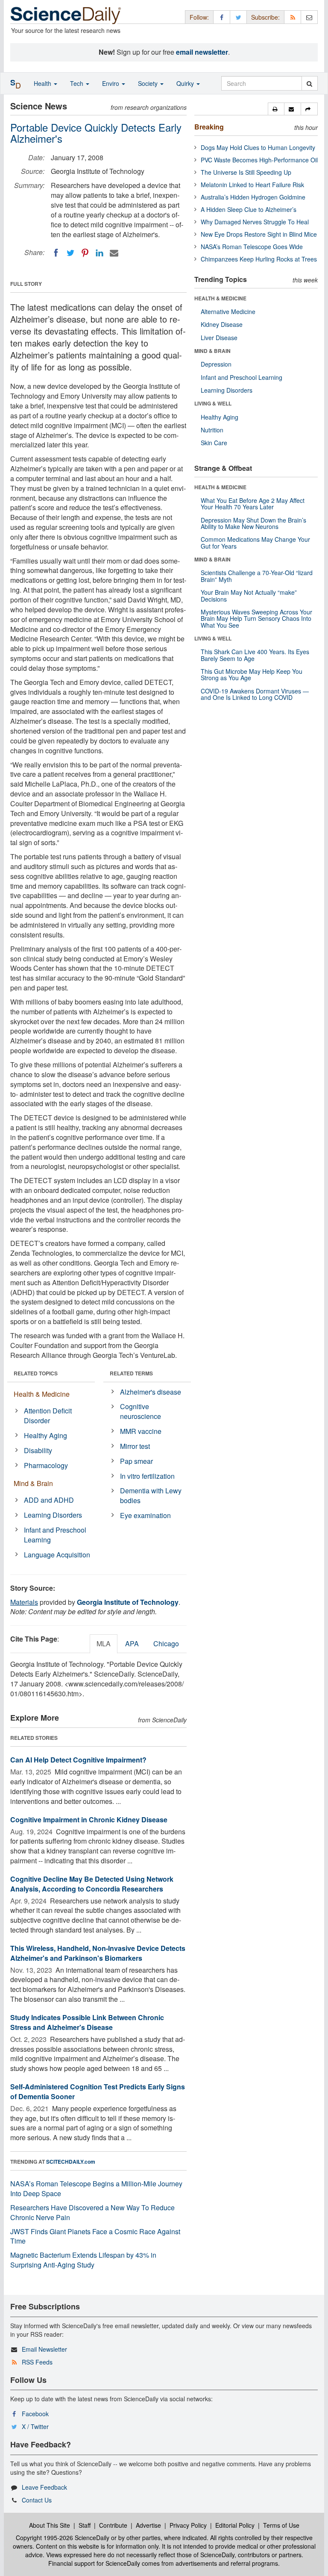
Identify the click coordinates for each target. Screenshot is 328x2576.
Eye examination (145, 1515)
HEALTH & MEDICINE (220, 298)
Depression (216, 364)
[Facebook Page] (222, 17)
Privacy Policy (188, 2525)
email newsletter (202, 52)
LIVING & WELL (213, 403)
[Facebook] (56, 253)
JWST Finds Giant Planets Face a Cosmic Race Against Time (95, 2236)
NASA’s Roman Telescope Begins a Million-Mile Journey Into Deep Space (96, 2188)
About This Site (50, 2525)
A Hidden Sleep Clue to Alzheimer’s (249, 209)
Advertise (148, 2525)
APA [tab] (132, 1643)
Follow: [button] (199, 17)
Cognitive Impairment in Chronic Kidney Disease (89, 1820)
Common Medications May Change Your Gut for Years (255, 542)
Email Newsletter (44, 2349)
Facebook (35, 2414)
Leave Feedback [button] (44, 2487)
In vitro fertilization (147, 1476)
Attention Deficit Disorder (48, 1416)
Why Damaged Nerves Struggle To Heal (255, 222)
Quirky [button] (186, 83)
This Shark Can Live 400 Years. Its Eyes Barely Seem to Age (255, 655)
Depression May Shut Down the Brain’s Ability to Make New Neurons (253, 523)
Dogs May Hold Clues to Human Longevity (258, 147)
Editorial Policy (235, 2525)
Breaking (209, 127)
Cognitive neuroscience (141, 1411)
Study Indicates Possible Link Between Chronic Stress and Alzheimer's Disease (87, 2022)
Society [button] (149, 83)
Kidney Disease (222, 324)
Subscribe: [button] (265, 17)
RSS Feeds (37, 2362)
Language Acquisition (57, 1555)
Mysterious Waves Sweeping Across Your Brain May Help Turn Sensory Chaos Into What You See (256, 618)
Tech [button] (78, 83)
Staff (85, 2525)
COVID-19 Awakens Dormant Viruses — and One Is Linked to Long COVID (255, 694)
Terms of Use (281, 2525)
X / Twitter (35, 2426)
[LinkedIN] (100, 253)
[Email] (114, 253)
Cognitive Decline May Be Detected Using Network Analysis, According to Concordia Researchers (92, 1884)
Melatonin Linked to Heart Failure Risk (252, 185)
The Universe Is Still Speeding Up (246, 172)
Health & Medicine (42, 1394)
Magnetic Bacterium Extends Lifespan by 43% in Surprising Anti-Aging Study (83, 2260)
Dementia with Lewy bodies (151, 1495)
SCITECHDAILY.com (71, 2162)
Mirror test (135, 1446)
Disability (38, 1450)
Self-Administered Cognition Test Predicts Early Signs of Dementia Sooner (98, 2091)
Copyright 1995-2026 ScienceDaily (63, 2538)
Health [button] (43, 83)
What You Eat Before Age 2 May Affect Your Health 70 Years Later (253, 504)
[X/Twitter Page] (238, 17)
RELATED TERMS (131, 1373)
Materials (24, 1602)
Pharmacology (46, 1465)
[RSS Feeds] (293, 17)
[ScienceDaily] (66, 15)
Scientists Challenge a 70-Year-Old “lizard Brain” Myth (257, 576)
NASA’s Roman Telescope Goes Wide (252, 247)
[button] (276, 109)
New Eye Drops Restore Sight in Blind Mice (259, 234)
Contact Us (37, 2500)
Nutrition (212, 430)
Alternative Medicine (228, 311)
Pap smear (136, 1461)
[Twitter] (70, 253)
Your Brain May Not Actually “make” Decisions (249, 595)
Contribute (113, 2525)
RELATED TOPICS (36, 1373)
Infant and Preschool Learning (55, 1535)
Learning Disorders (53, 1515)
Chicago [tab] (166, 1643)
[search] (309, 83)
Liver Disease (219, 338)
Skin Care (214, 443)
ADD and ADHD (49, 1500)
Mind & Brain (33, 1483)
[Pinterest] (85, 253)
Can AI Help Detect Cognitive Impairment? (78, 1760)
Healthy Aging (45, 1435)
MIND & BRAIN (212, 351)
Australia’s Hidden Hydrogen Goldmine (253, 197)
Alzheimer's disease (151, 1392)
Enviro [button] (111, 83)
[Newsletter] (309, 17)
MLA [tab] (104, 1643)
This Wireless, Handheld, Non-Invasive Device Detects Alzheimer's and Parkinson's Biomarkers (98, 1953)
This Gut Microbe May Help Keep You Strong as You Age (252, 674)
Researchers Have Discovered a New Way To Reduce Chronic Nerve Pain (92, 2212)
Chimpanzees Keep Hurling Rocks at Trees (259, 259)
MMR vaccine (141, 1431)
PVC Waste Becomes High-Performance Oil (259, 160)
